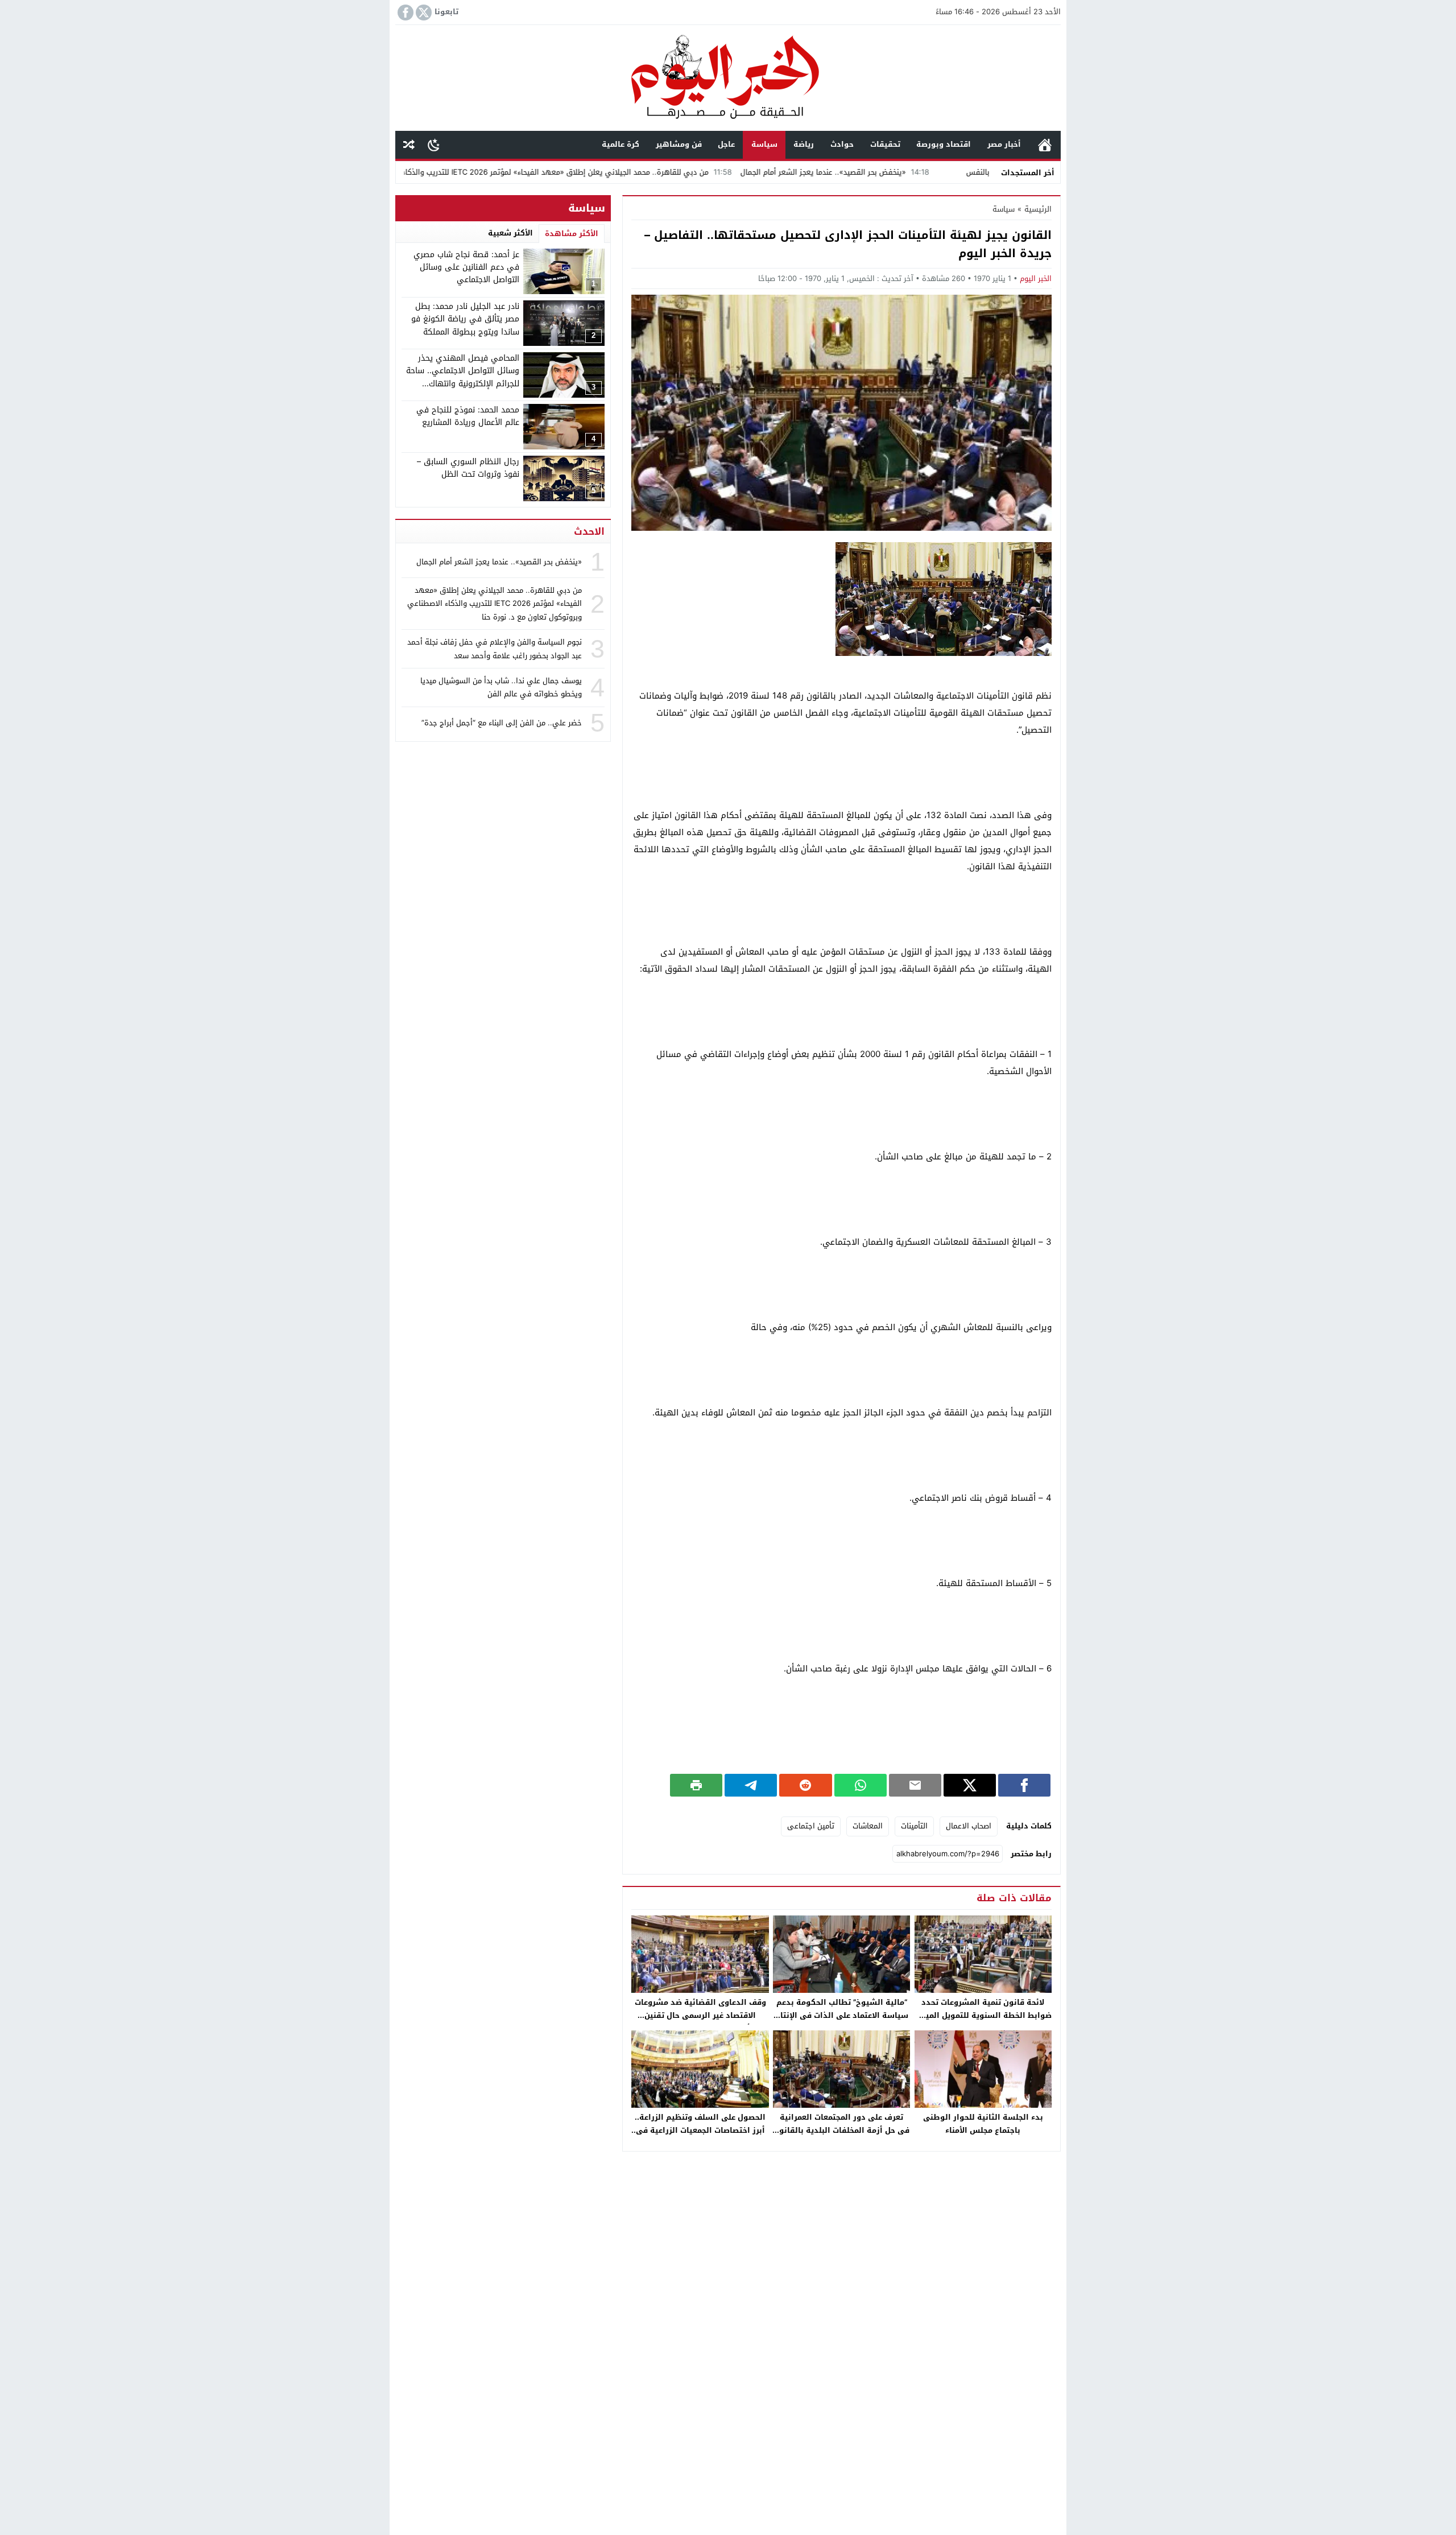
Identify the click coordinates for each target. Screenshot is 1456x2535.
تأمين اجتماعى (811, 1826)
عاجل (726, 144)
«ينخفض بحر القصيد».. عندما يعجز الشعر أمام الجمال (929, 172)
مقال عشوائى (409, 145)
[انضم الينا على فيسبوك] (404, 13)
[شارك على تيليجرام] (751, 1785)
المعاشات (868, 1826)
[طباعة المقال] (696, 1785)
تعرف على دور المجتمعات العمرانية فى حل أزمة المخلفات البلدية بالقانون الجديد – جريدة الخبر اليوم (841, 2130)
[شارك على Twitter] (970, 1785)
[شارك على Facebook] (1024, 1785)
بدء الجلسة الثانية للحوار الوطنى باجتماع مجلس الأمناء (983, 2124)
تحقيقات (885, 144)
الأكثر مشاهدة (572, 234)
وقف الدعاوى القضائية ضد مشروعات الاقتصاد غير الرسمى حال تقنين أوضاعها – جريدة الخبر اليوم (700, 2015)
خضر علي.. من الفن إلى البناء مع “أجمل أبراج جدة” (502, 722)
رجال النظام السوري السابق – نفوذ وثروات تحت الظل (468, 468)
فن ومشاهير (679, 144)
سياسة (764, 144)
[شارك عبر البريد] (915, 1785)
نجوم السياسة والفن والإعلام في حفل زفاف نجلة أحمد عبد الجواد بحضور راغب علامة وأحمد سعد (495, 649)
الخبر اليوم (1036, 278)
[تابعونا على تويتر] (423, 13)
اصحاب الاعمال (969, 1826)
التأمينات (914, 1826)
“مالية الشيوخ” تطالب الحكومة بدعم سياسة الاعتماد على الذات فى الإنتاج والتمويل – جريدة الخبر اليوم (842, 2015)
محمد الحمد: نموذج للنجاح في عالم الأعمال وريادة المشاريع (468, 416)
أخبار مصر (1004, 144)
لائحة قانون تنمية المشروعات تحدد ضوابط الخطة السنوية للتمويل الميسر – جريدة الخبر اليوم (983, 2015)
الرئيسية (1045, 145)
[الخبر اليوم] (728, 79)
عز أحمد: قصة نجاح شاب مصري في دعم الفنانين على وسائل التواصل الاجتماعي (466, 267)
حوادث (842, 144)
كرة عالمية (621, 144)
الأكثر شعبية (510, 233)
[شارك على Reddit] (805, 1785)
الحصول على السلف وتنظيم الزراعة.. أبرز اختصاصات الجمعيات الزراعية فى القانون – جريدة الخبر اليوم (700, 2130)
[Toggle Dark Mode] (434, 144)
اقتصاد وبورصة (944, 144)
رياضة (804, 144)
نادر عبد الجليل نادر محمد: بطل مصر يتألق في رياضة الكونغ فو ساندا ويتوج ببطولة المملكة (465, 319)
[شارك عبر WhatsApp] (861, 1785)
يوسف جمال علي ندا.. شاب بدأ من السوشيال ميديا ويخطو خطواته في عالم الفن (501, 687)
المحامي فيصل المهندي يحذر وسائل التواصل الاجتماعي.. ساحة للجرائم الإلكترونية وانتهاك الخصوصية (463, 377)
